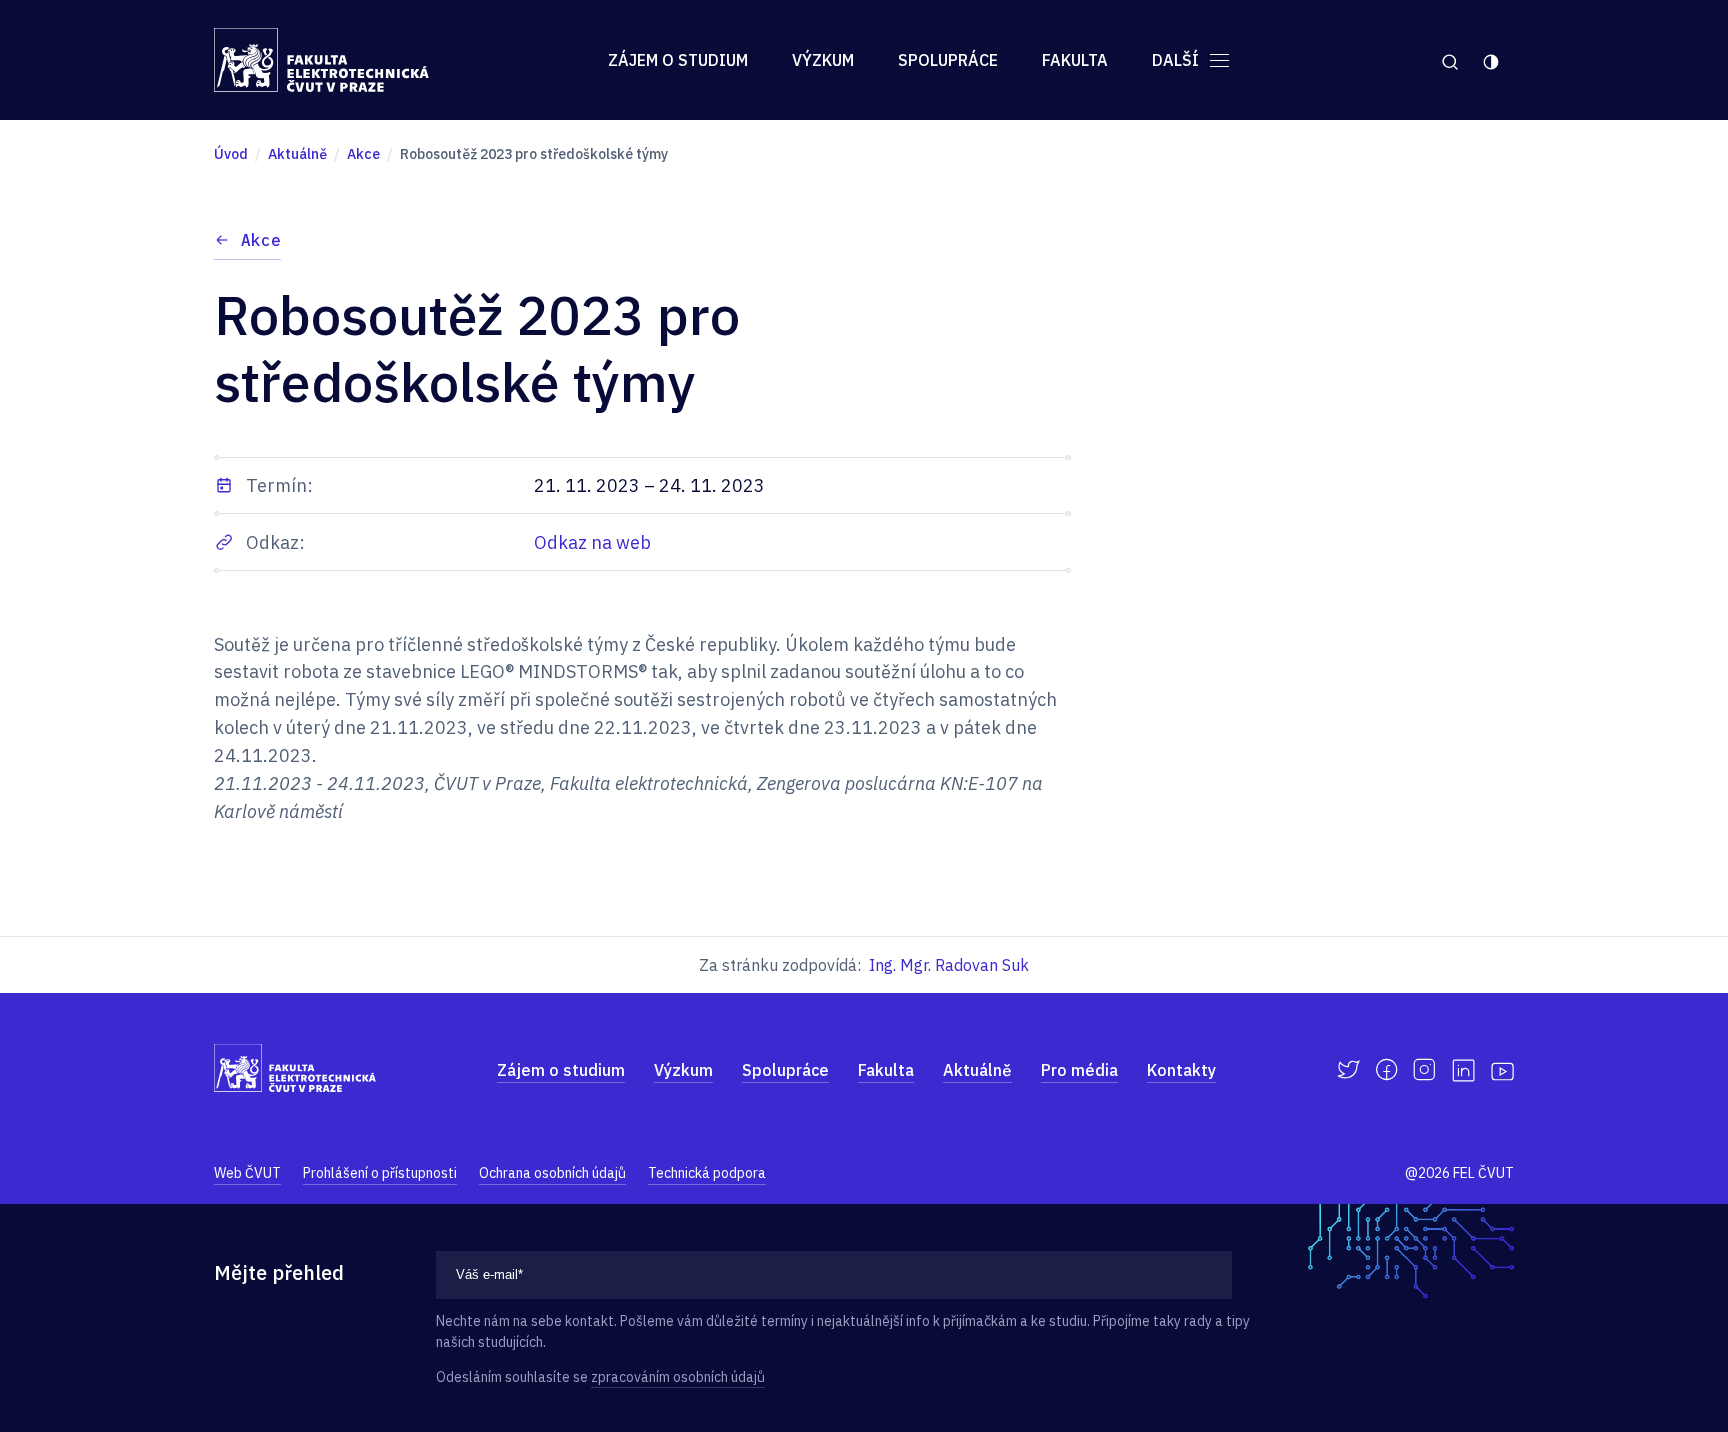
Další (1177, 60)
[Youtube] (1502, 1070)
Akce (261, 240)
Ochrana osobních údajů (552, 1173)
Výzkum (823, 60)
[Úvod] (321, 60)
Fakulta (1075, 60)
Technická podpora (707, 1173)
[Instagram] (1424, 1070)
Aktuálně (977, 1070)
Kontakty (1181, 1070)
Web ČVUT (247, 1173)
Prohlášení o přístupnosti (380, 1173)
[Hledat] (1449, 60)
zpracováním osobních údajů (678, 1377)
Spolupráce (948, 60)
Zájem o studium (678, 60)
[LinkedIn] (1463, 1070)
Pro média (1079, 1070)
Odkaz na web (592, 542)
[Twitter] (1348, 1070)
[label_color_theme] (1492, 60)
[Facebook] (1386, 1070)
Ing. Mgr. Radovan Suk (949, 965)
